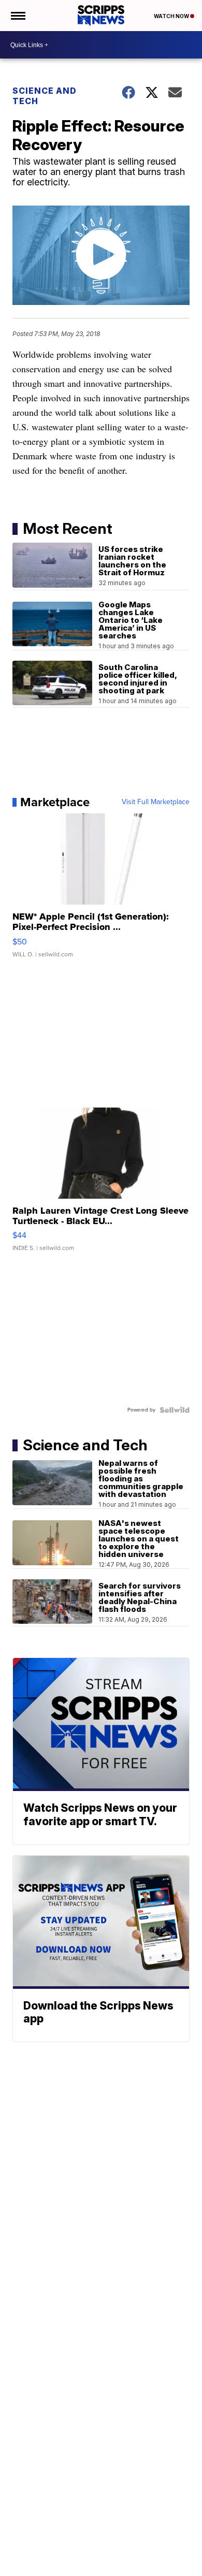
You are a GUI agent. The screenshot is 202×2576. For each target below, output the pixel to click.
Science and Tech (45, 96)
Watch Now (172, 16)
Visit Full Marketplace (156, 802)
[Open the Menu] (17, 16)
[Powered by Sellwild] (175, 1410)
